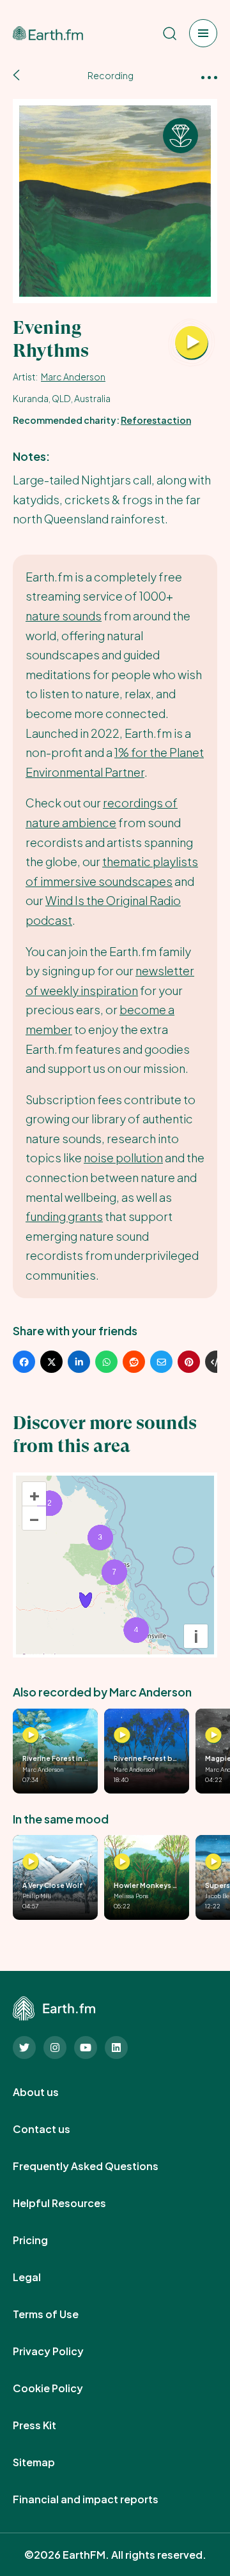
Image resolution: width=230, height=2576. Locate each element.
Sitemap (48, 2462)
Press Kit (49, 2425)
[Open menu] (203, 33)
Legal (41, 2277)
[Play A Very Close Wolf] (31, 1862)
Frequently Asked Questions (100, 2166)
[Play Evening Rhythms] (192, 343)
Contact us (56, 2129)
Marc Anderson (73, 377)
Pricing (44, 2240)
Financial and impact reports (100, 2499)
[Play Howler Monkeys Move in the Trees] (122, 1862)
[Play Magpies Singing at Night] (213, 1735)
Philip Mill (37, 1896)
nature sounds (64, 616)
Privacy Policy (62, 2351)
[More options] (209, 76)
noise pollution (123, 1157)
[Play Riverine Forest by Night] (122, 1735)
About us (50, 2092)
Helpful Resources (73, 2203)
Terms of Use (60, 2314)
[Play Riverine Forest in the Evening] (31, 1735)
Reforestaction (156, 420)
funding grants (64, 1216)
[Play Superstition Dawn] (213, 1862)
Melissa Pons (131, 1896)
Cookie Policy (62, 2388)
